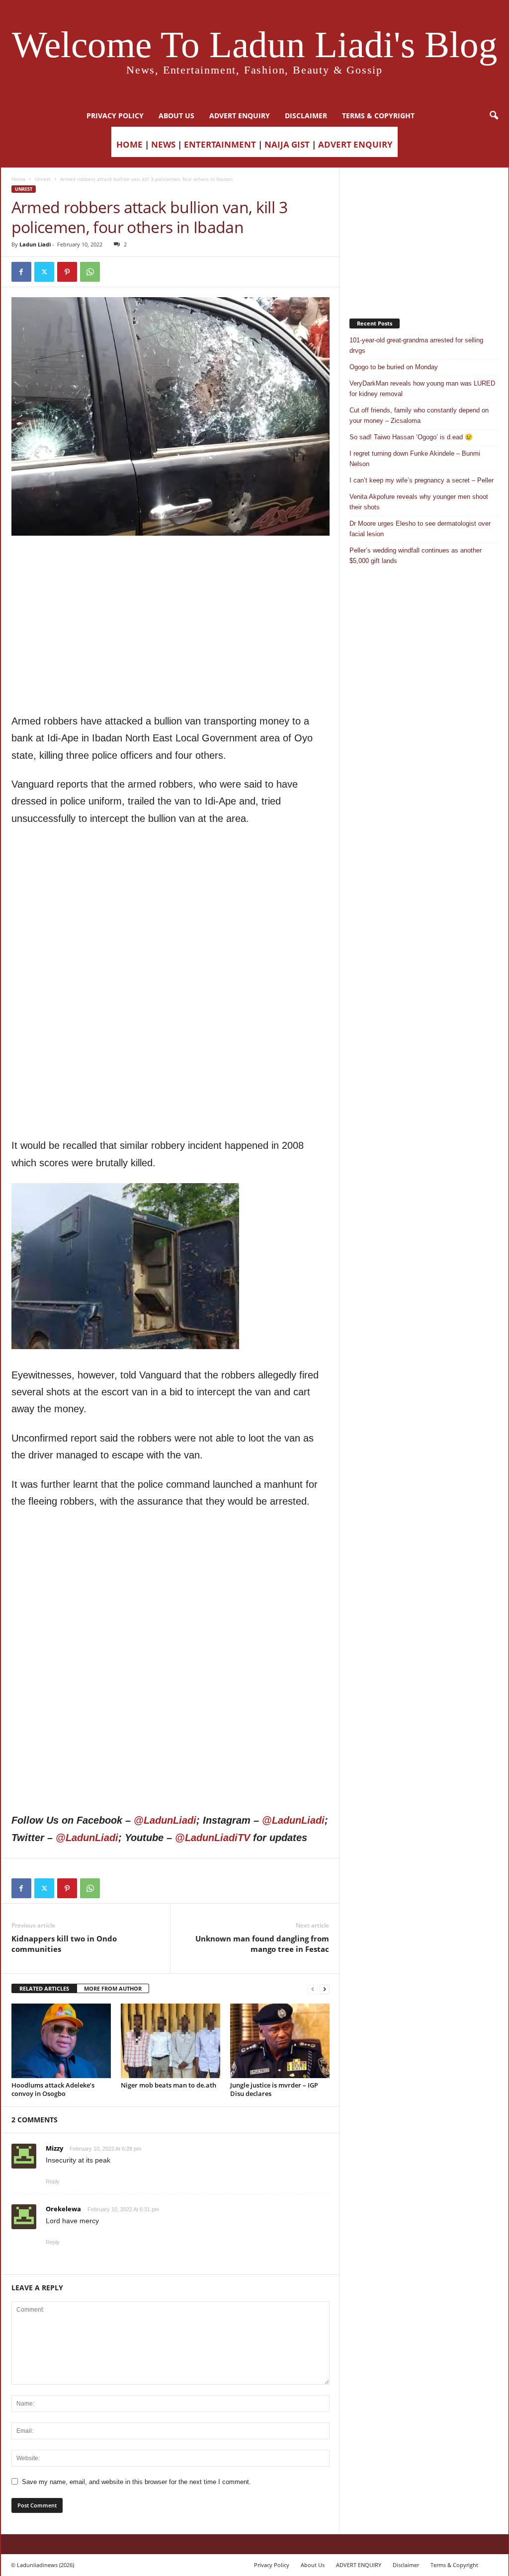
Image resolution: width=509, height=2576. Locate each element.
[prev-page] (313, 1989)
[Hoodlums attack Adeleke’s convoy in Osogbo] (61, 2041)
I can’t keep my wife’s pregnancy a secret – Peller (422, 480)
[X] (44, 272)
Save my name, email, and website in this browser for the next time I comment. (136, 2482)
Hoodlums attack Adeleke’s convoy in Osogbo (53, 2089)
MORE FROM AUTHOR (113, 1988)
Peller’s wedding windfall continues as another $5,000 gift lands (416, 556)
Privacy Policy (115, 116)
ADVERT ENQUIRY (240, 116)
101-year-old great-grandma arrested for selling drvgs (416, 345)
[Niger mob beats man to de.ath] (170, 2041)
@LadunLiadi (165, 1820)
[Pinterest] (67, 272)
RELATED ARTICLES (44, 1988)
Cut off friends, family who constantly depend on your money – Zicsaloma (419, 415)
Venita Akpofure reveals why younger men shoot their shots (419, 502)
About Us (176, 116)
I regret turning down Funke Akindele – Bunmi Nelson (415, 459)
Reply (53, 2181)
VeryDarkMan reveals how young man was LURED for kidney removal (422, 389)
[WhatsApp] (90, 272)
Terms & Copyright (378, 116)
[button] (494, 116)
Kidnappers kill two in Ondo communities (64, 1944)
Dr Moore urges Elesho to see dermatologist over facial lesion (420, 529)
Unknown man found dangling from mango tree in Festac (262, 1944)
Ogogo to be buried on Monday (394, 367)
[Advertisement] (170, 561)
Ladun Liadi (35, 244)
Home (18, 179)
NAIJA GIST (287, 144)
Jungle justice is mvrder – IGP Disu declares (274, 2089)
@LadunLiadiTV (212, 1838)
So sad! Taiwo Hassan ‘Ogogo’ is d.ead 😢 (411, 437)
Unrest (43, 179)
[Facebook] (21, 272)
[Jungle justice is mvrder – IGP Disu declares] (280, 2041)
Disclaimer (306, 116)
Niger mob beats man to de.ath (169, 2085)
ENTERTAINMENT (220, 144)
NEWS (163, 144)
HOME (129, 144)
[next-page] (325, 1989)
